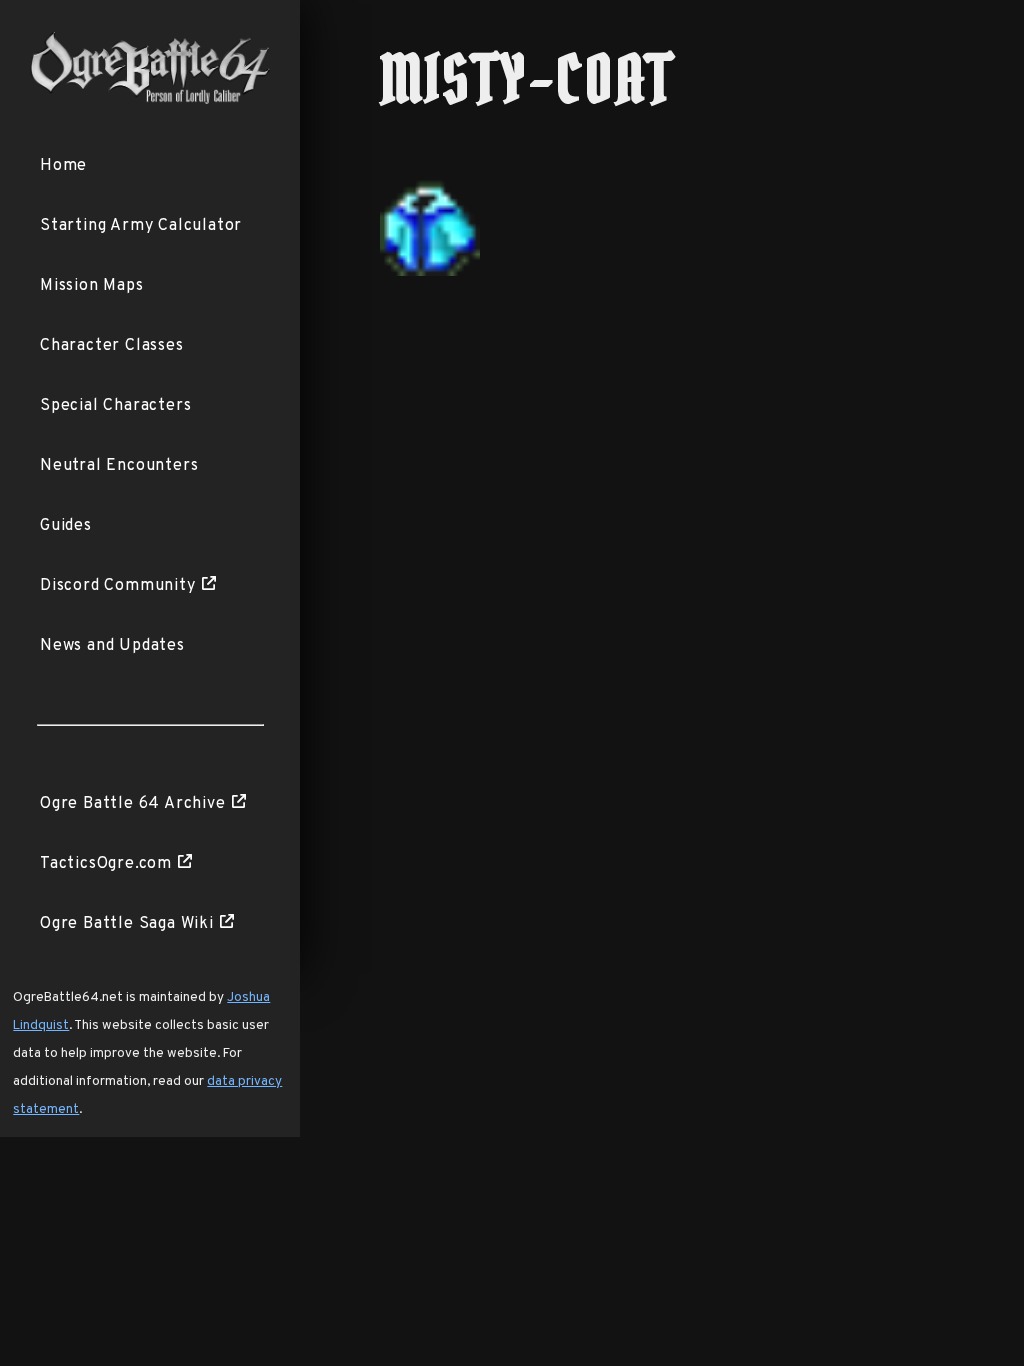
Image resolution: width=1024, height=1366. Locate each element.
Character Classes (112, 346)
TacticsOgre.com (106, 864)
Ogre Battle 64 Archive (133, 804)
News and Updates (112, 646)
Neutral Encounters (119, 466)
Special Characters (115, 406)
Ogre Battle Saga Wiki (127, 924)
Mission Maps (92, 286)
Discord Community (118, 586)
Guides (66, 526)
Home (63, 166)
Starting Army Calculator (141, 226)
